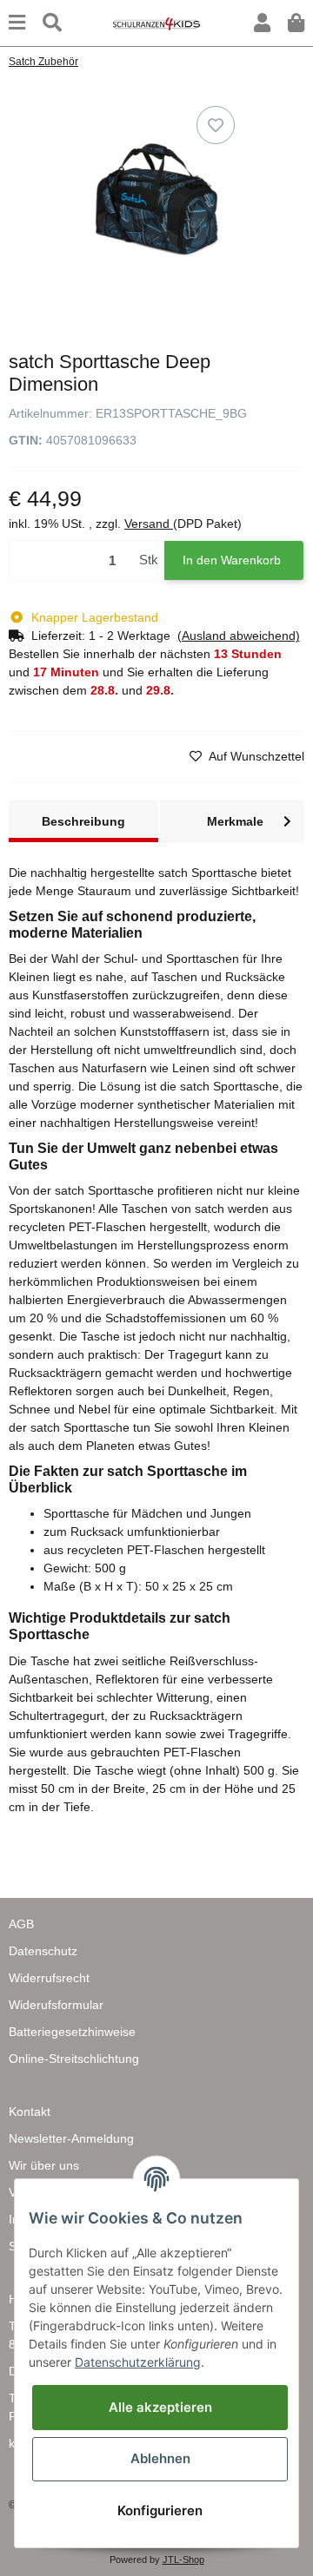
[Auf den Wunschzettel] (216, 125)
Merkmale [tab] (235, 821)
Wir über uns (44, 2165)
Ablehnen (160, 2458)
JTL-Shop (183, 2560)
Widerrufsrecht (49, 1978)
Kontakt (30, 2112)
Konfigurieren (160, 2510)
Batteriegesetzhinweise (72, 2032)
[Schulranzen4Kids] (156, 23)
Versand (149, 524)
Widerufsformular (56, 2005)
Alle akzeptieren (160, 2407)
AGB (21, 1924)
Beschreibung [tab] (83, 821)
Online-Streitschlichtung (74, 2059)
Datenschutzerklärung (138, 2362)
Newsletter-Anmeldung (71, 2138)
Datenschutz (43, 1951)
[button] (262, 23)
